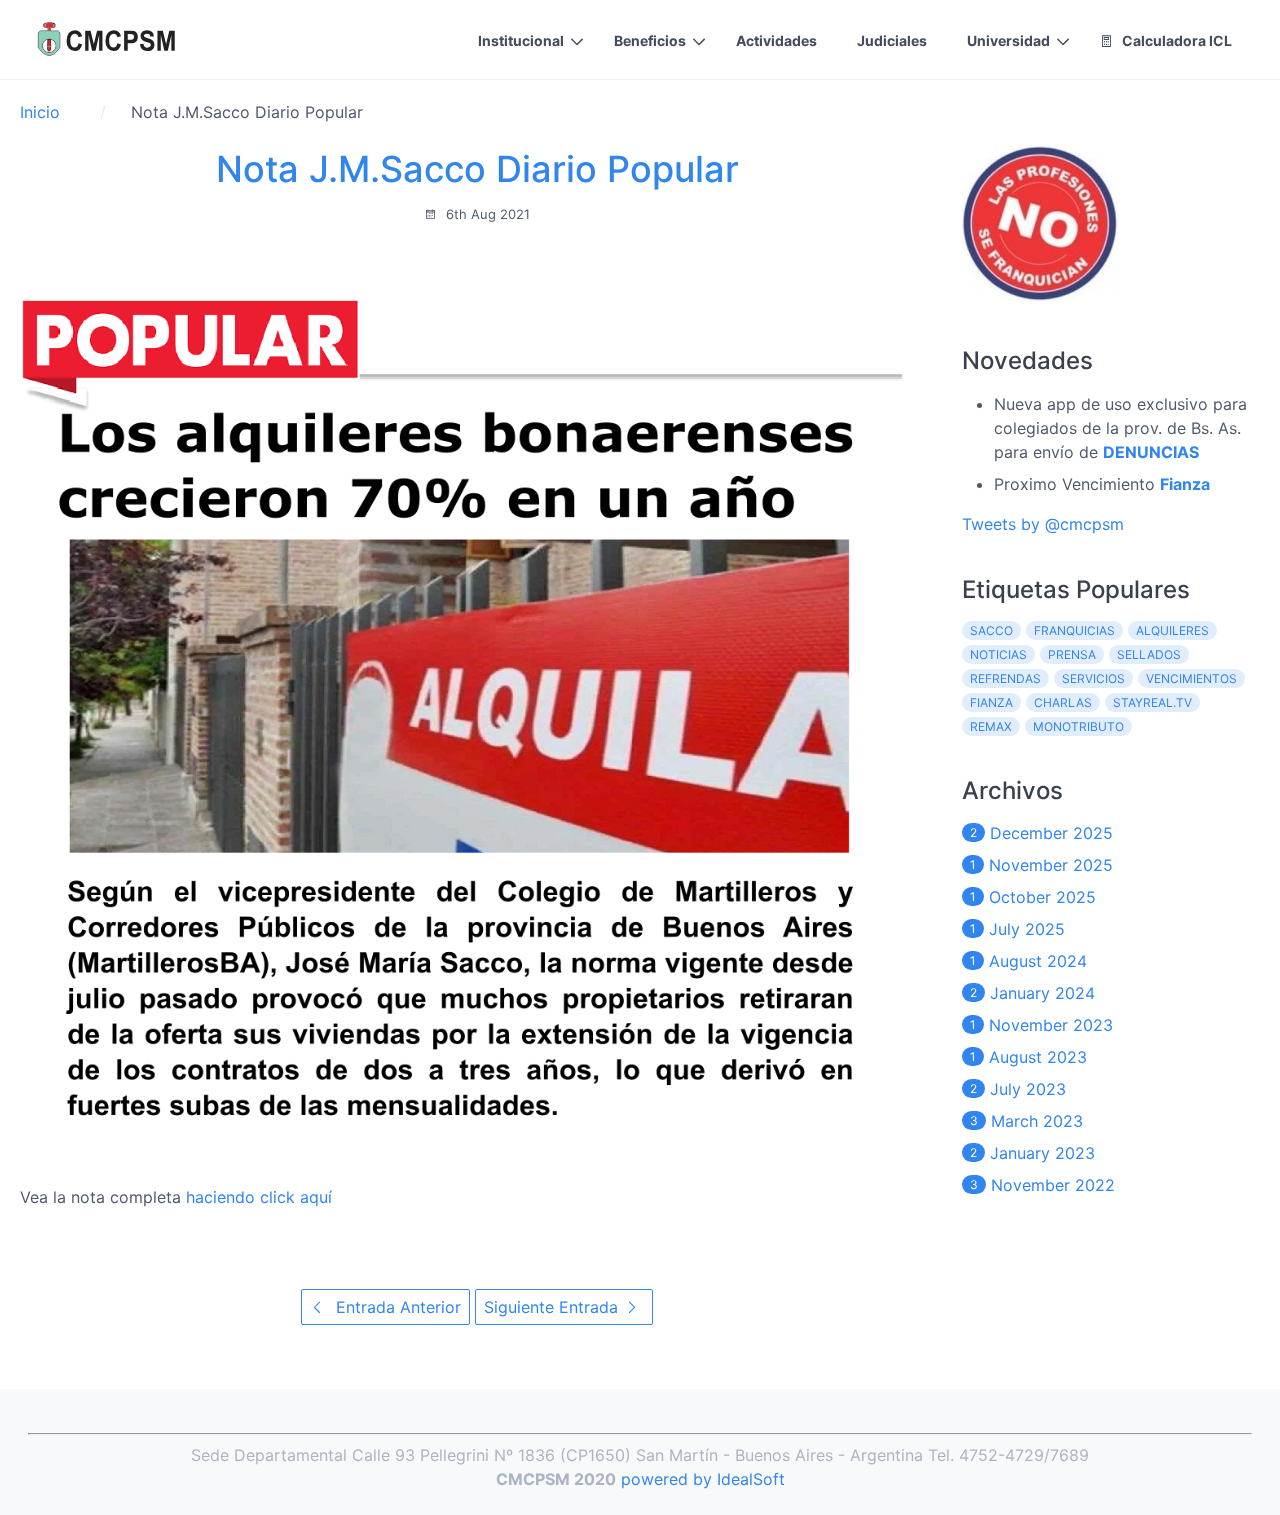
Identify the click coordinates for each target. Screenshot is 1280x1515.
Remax (991, 726)
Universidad (1008, 40)
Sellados (1149, 654)
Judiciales (892, 40)
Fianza (991, 702)
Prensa (1072, 654)
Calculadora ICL (1175, 40)
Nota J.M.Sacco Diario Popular (477, 169)
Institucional (521, 40)
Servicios (1093, 678)
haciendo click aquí (259, 1197)
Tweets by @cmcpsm (1043, 524)
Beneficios (650, 40)
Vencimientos (1191, 678)
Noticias (998, 654)
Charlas (1063, 702)
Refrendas (1005, 678)
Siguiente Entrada (553, 1307)
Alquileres (1172, 630)
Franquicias (1074, 630)
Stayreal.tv (1152, 702)
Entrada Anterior (396, 1307)
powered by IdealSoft (703, 1479)
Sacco (991, 630)
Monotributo (1078, 726)
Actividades (776, 40)
